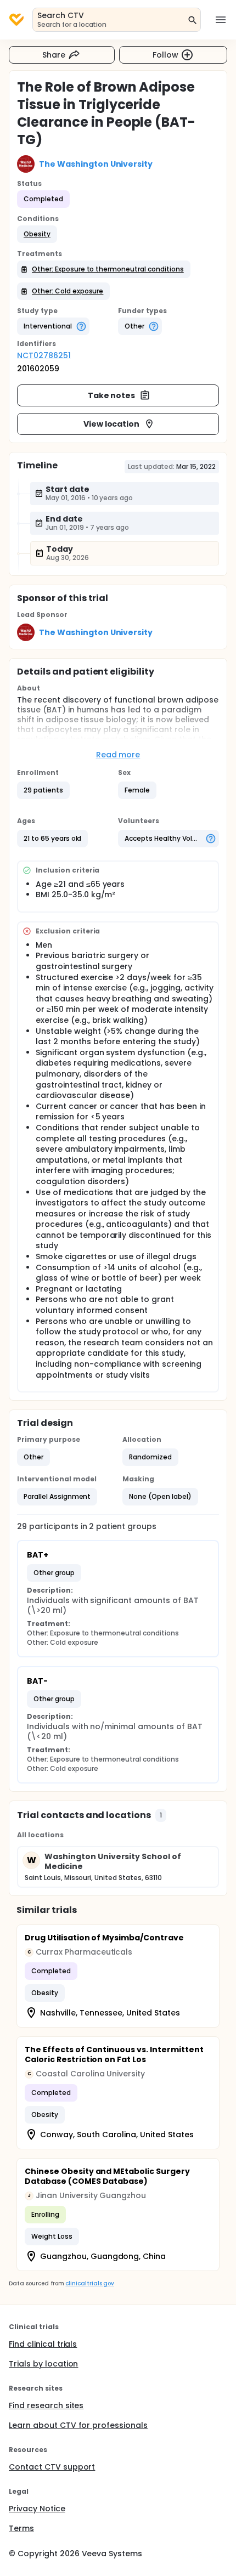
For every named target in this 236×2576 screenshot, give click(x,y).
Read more (118, 755)
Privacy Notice (37, 2509)
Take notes (112, 395)
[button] (37, 234)
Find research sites (46, 2405)
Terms (21, 2528)
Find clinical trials (43, 2344)
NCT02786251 (44, 355)
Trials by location (43, 2364)
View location (112, 424)
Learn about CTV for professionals (78, 2425)
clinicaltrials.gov (89, 2283)
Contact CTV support (52, 2467)
